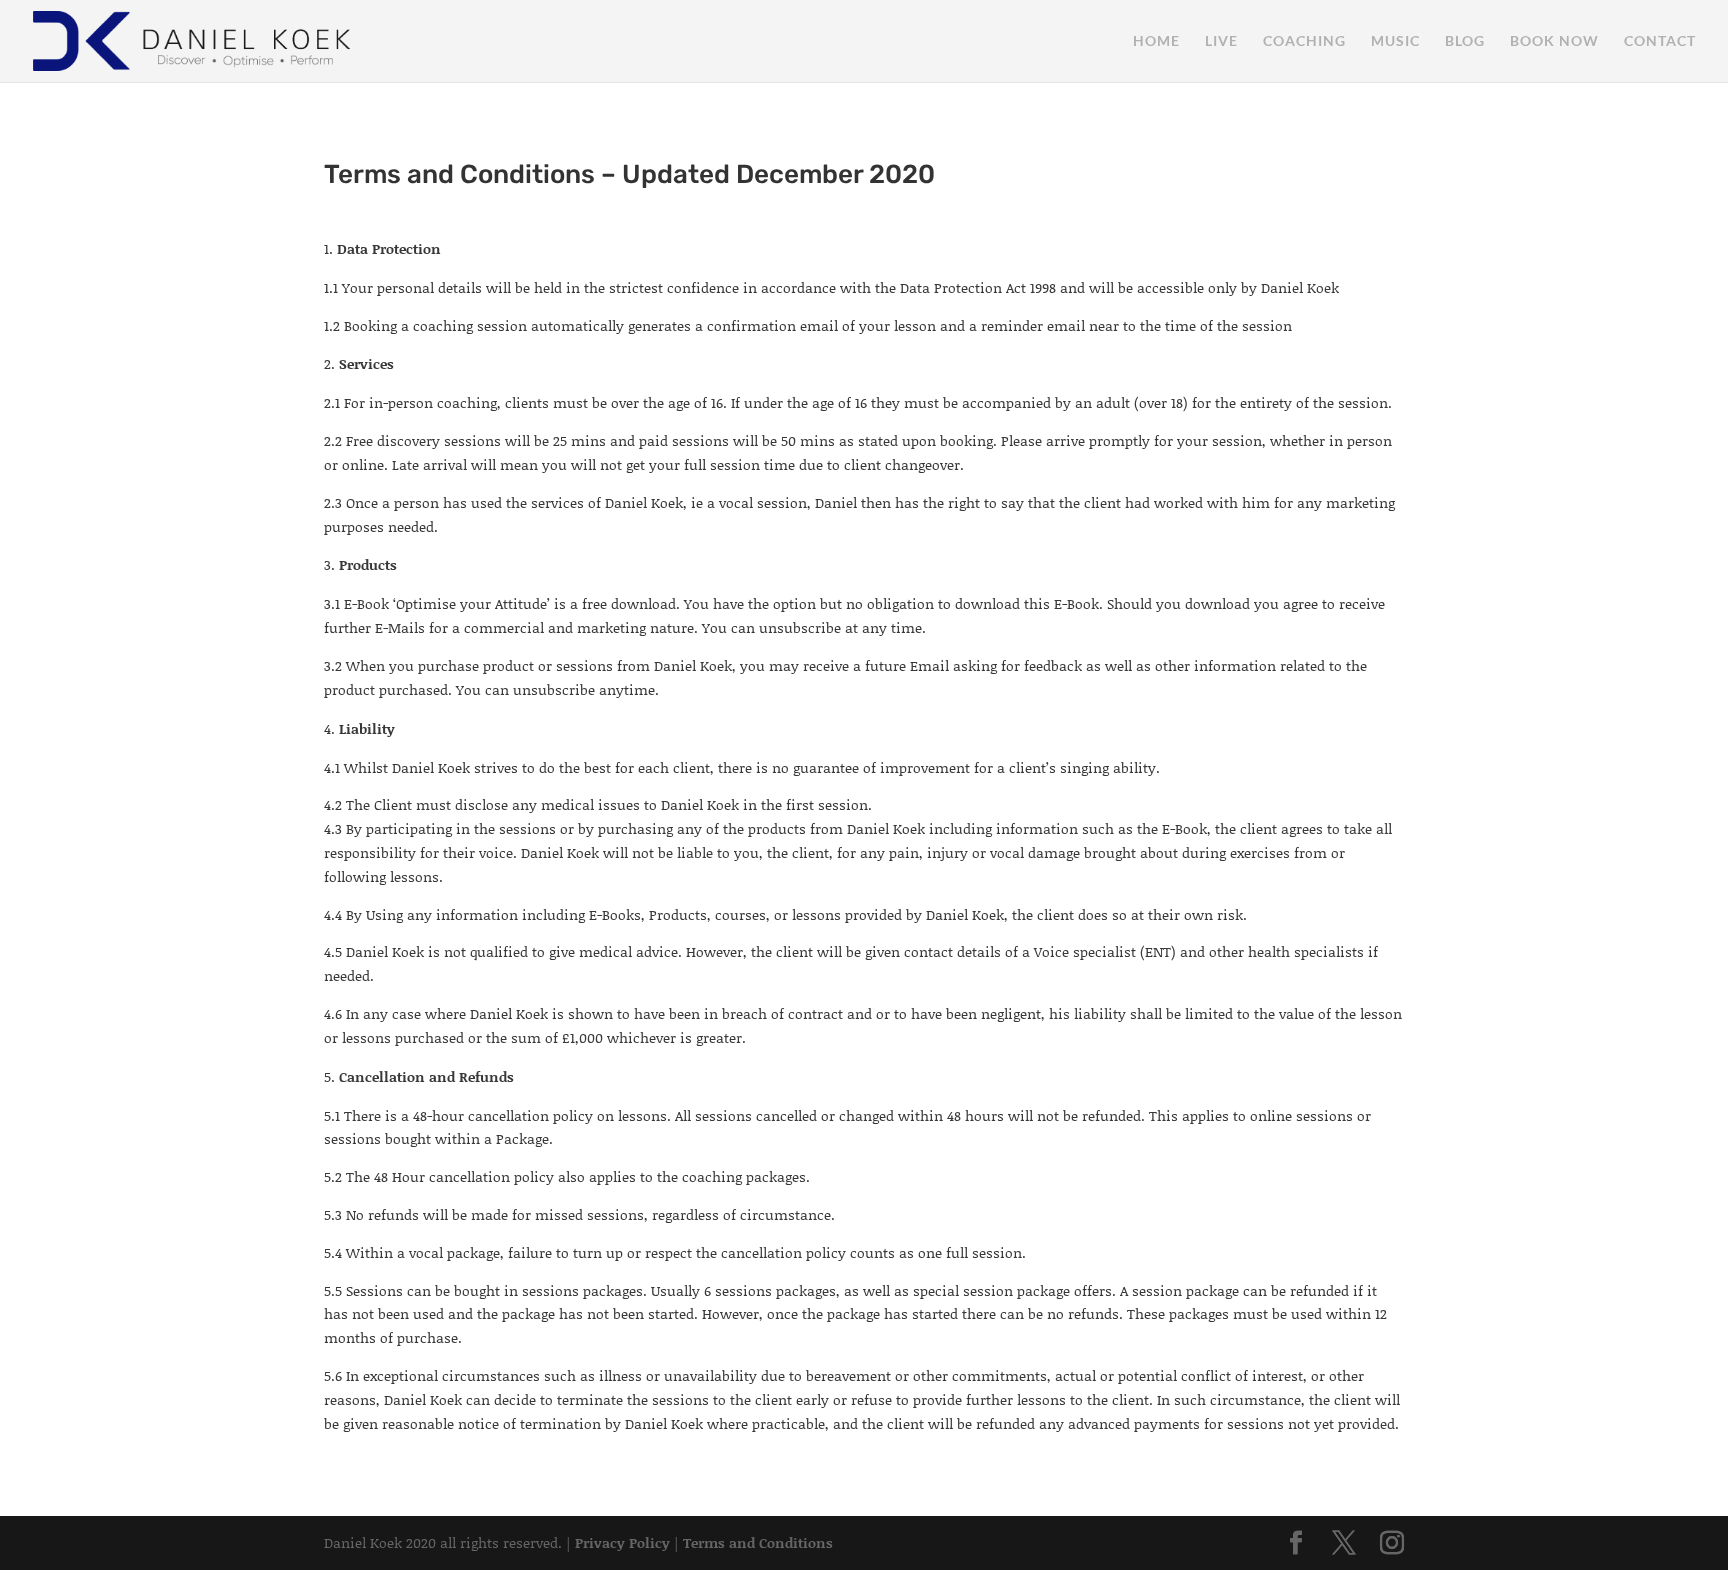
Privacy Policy (622, 1542)
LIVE (1221, 41)
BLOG (1465, 41)
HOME (1156, 41)
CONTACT (1660, 41)
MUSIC (1395, 41)
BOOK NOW (1554, 41)
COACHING (1304, 41)
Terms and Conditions (758, 1542)
